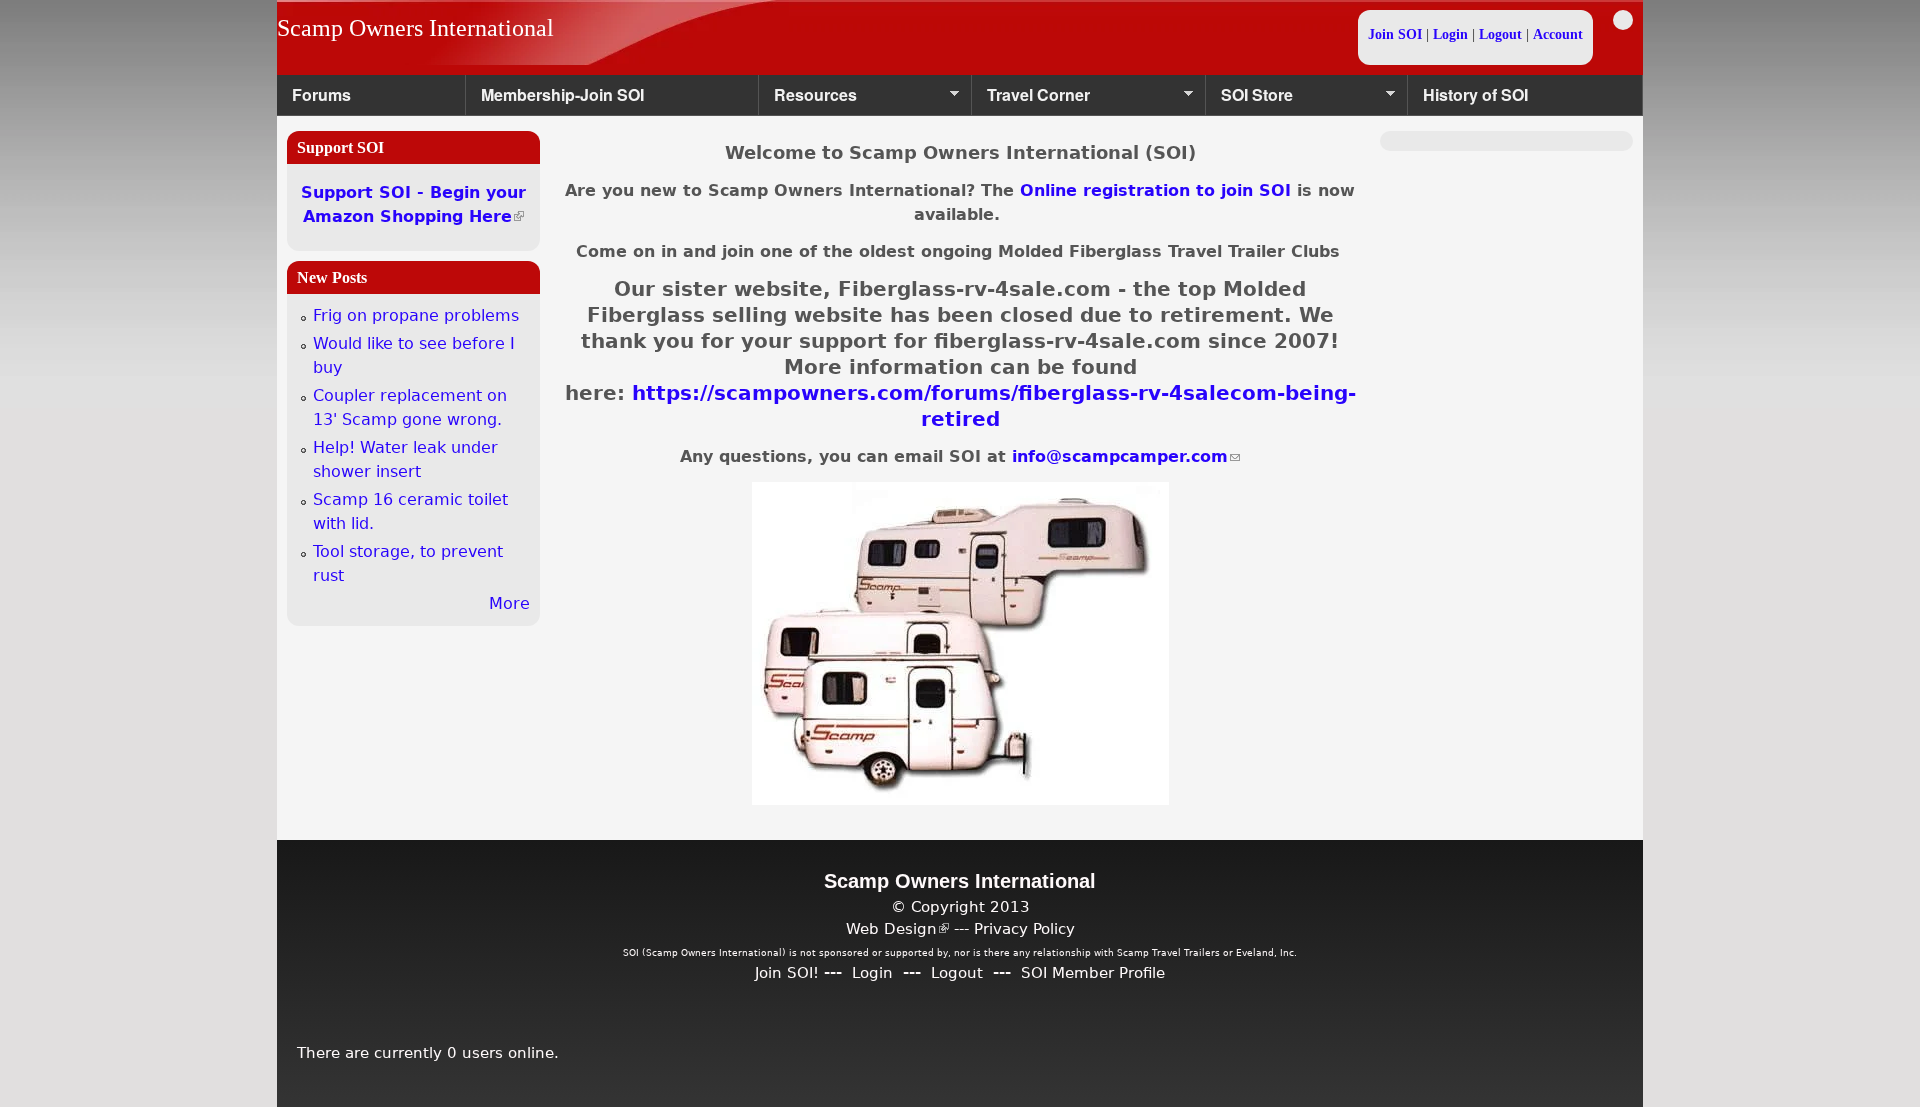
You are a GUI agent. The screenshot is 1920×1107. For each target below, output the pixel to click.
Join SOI (1395, 34)
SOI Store (1249, 99)
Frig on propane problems (416, 315)
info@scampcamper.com (1126, 456)
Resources (808, 99)
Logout (1500, 34)
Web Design (897, 928)
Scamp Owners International (415, 28)
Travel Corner (1031, 99)
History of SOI (1475, 94)
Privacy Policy (1024, 928)
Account (1558, 34)
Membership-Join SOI (562, 94)
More (509, 603)
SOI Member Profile (1093, 972)
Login (1450, 34)
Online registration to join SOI (1155, 190)
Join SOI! (787, 972)
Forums (321, 94)
